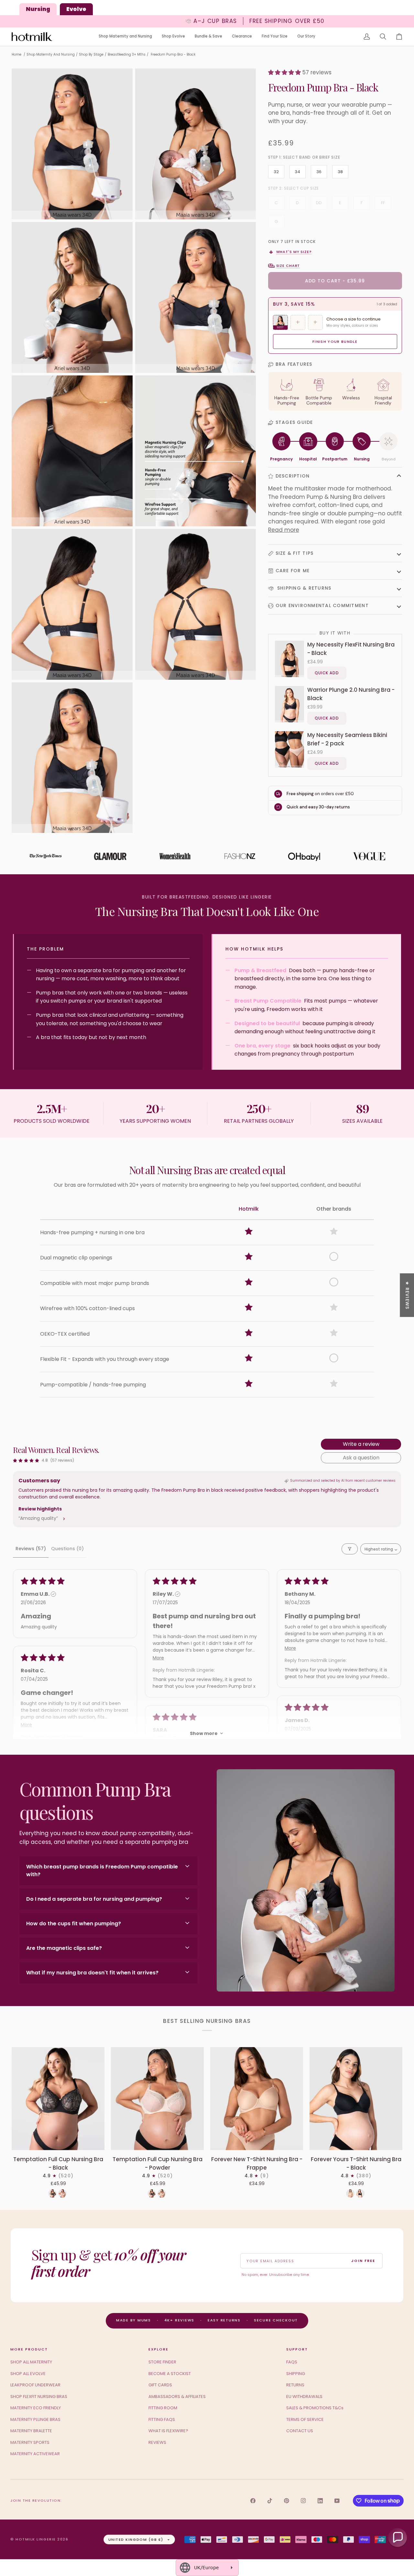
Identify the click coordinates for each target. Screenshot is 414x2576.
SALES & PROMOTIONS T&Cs (315, 2408)
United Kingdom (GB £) (136, 2539)
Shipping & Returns (304, 588)
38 (340, 172)
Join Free (363, 2261)
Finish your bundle (335, 342)
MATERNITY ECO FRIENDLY (36, 2408)
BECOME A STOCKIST (170, 2374)
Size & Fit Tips (295, 553)
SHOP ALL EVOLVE (28, 2374)
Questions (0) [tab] (67, 1549)
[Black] (52, 2193)
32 (276, 172)
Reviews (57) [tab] (31, 1549)
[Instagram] (303, 2501)
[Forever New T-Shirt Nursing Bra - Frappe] (257, 2099)
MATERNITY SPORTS (30, 2442)
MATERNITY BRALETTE (31, 2431)
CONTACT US (300, 2431)
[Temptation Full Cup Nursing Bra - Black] (58, 2099)
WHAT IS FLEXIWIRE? (168, 2431)
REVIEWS (157, 2442)
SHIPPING (296, 2374)
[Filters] (350, 1549)
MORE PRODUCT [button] (29, 2349)
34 (297, 172)
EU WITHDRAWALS (304, 2397)
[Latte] (350, 2193)
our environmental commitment (322, 605)
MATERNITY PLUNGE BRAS (35, 2419)
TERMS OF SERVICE (305, 2419)
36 (319, 172)
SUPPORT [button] (297, 2349)
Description (293, 476)
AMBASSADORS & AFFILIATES (177, 2397)
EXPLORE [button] (158, 2349)
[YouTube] (337, 2501)
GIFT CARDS (160, 2385)
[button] (125, 37)
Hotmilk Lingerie (36, 2539)
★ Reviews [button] (407, 1295)
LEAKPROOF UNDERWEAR (35, 2385)
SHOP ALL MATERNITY (31, 2362)
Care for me (293, 571)
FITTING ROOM (163, 2408)
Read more (284, 530)
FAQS (292, 2362)
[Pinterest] (287, 2501)
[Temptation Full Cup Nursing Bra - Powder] (157, 2099)
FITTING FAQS (162, 2419)
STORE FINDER (162, 2362)
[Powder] (62, 2193)
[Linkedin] (320, 2501)
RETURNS (295, 2385)
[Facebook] (253, 2501)
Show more (204, 1733)
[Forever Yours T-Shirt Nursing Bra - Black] (356, 2099)
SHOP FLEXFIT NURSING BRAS (39, 2397)
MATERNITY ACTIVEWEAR (35, 2454)
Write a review (361, 1444)
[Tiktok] (270, 2501)
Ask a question (361, 1458)
